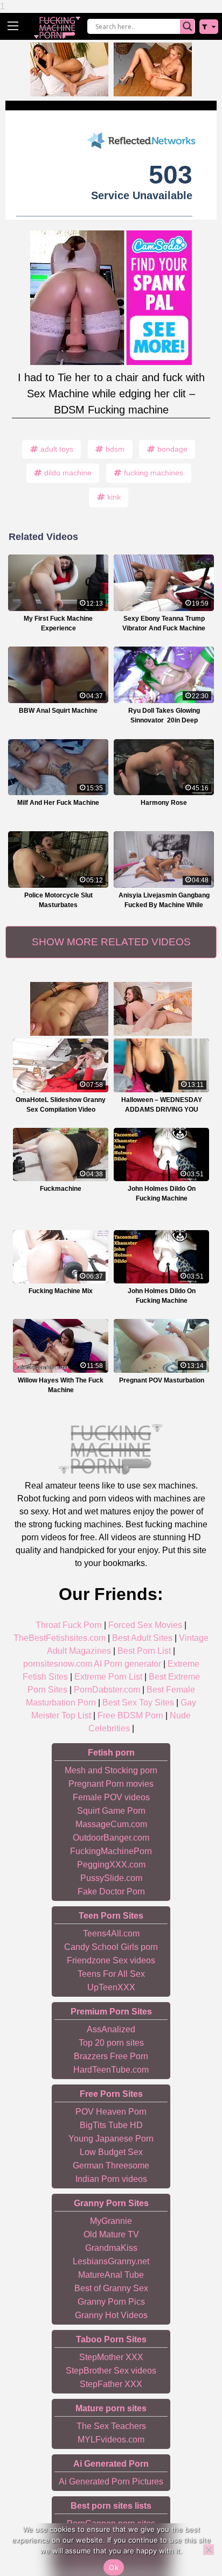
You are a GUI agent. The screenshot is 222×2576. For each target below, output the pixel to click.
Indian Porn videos (111, 2179)
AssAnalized (111, 2029)
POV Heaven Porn (111, 2112)
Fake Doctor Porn (111, 1891)
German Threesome (111, 2166)
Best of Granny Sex (111, 2288)
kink (114, 497)
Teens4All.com (111, 1933)
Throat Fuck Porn (69, 1625)
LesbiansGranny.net (111, 2261)
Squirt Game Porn (111, 1811)
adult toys (57, 449)
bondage (172, 449)
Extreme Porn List (108, 1677)
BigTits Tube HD (111, 2125)
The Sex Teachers (111, 2426)
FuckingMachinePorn (111, 1851)
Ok (114, 2567)
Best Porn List (144, 1651)
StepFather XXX (111, 2384)
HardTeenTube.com (111, 2070)
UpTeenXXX (111, 1987)
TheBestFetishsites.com (60, 1638)
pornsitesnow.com (58, 1664)
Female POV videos (111, 1797)
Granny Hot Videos (111, 2315)
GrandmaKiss (111, 2248)
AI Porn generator (127, 1664)
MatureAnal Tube (111, 2275)
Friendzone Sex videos (111, 1960)
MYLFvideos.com (111, 2440)
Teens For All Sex (111, 1974)
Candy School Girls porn (111, 1947)
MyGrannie (111, 2221)
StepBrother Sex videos (111, 2371)
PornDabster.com (107, 1690)
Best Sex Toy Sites (138, 1703)
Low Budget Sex (111, 2152)
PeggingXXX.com (111, 1865)
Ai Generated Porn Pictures (111, 2482)
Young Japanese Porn (111, 2139)
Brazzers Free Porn (111, 2056)
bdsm (115, 449)
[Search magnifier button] (188, 26)
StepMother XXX (111, 2357)
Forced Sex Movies (145, 1625)
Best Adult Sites (142, 1638)
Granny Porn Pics (111, 2302)
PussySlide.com (111, 1878)
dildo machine (68, 473)
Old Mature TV (111, 2234)
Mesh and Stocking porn (111, 1770)
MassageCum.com (111, 1824)
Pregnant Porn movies (111, 1784)
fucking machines (154, 473)
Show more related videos (111, 942)
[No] (209, 2550)
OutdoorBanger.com (111, 1838)
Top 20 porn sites (111, 2043)
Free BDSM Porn (130, 1715)
